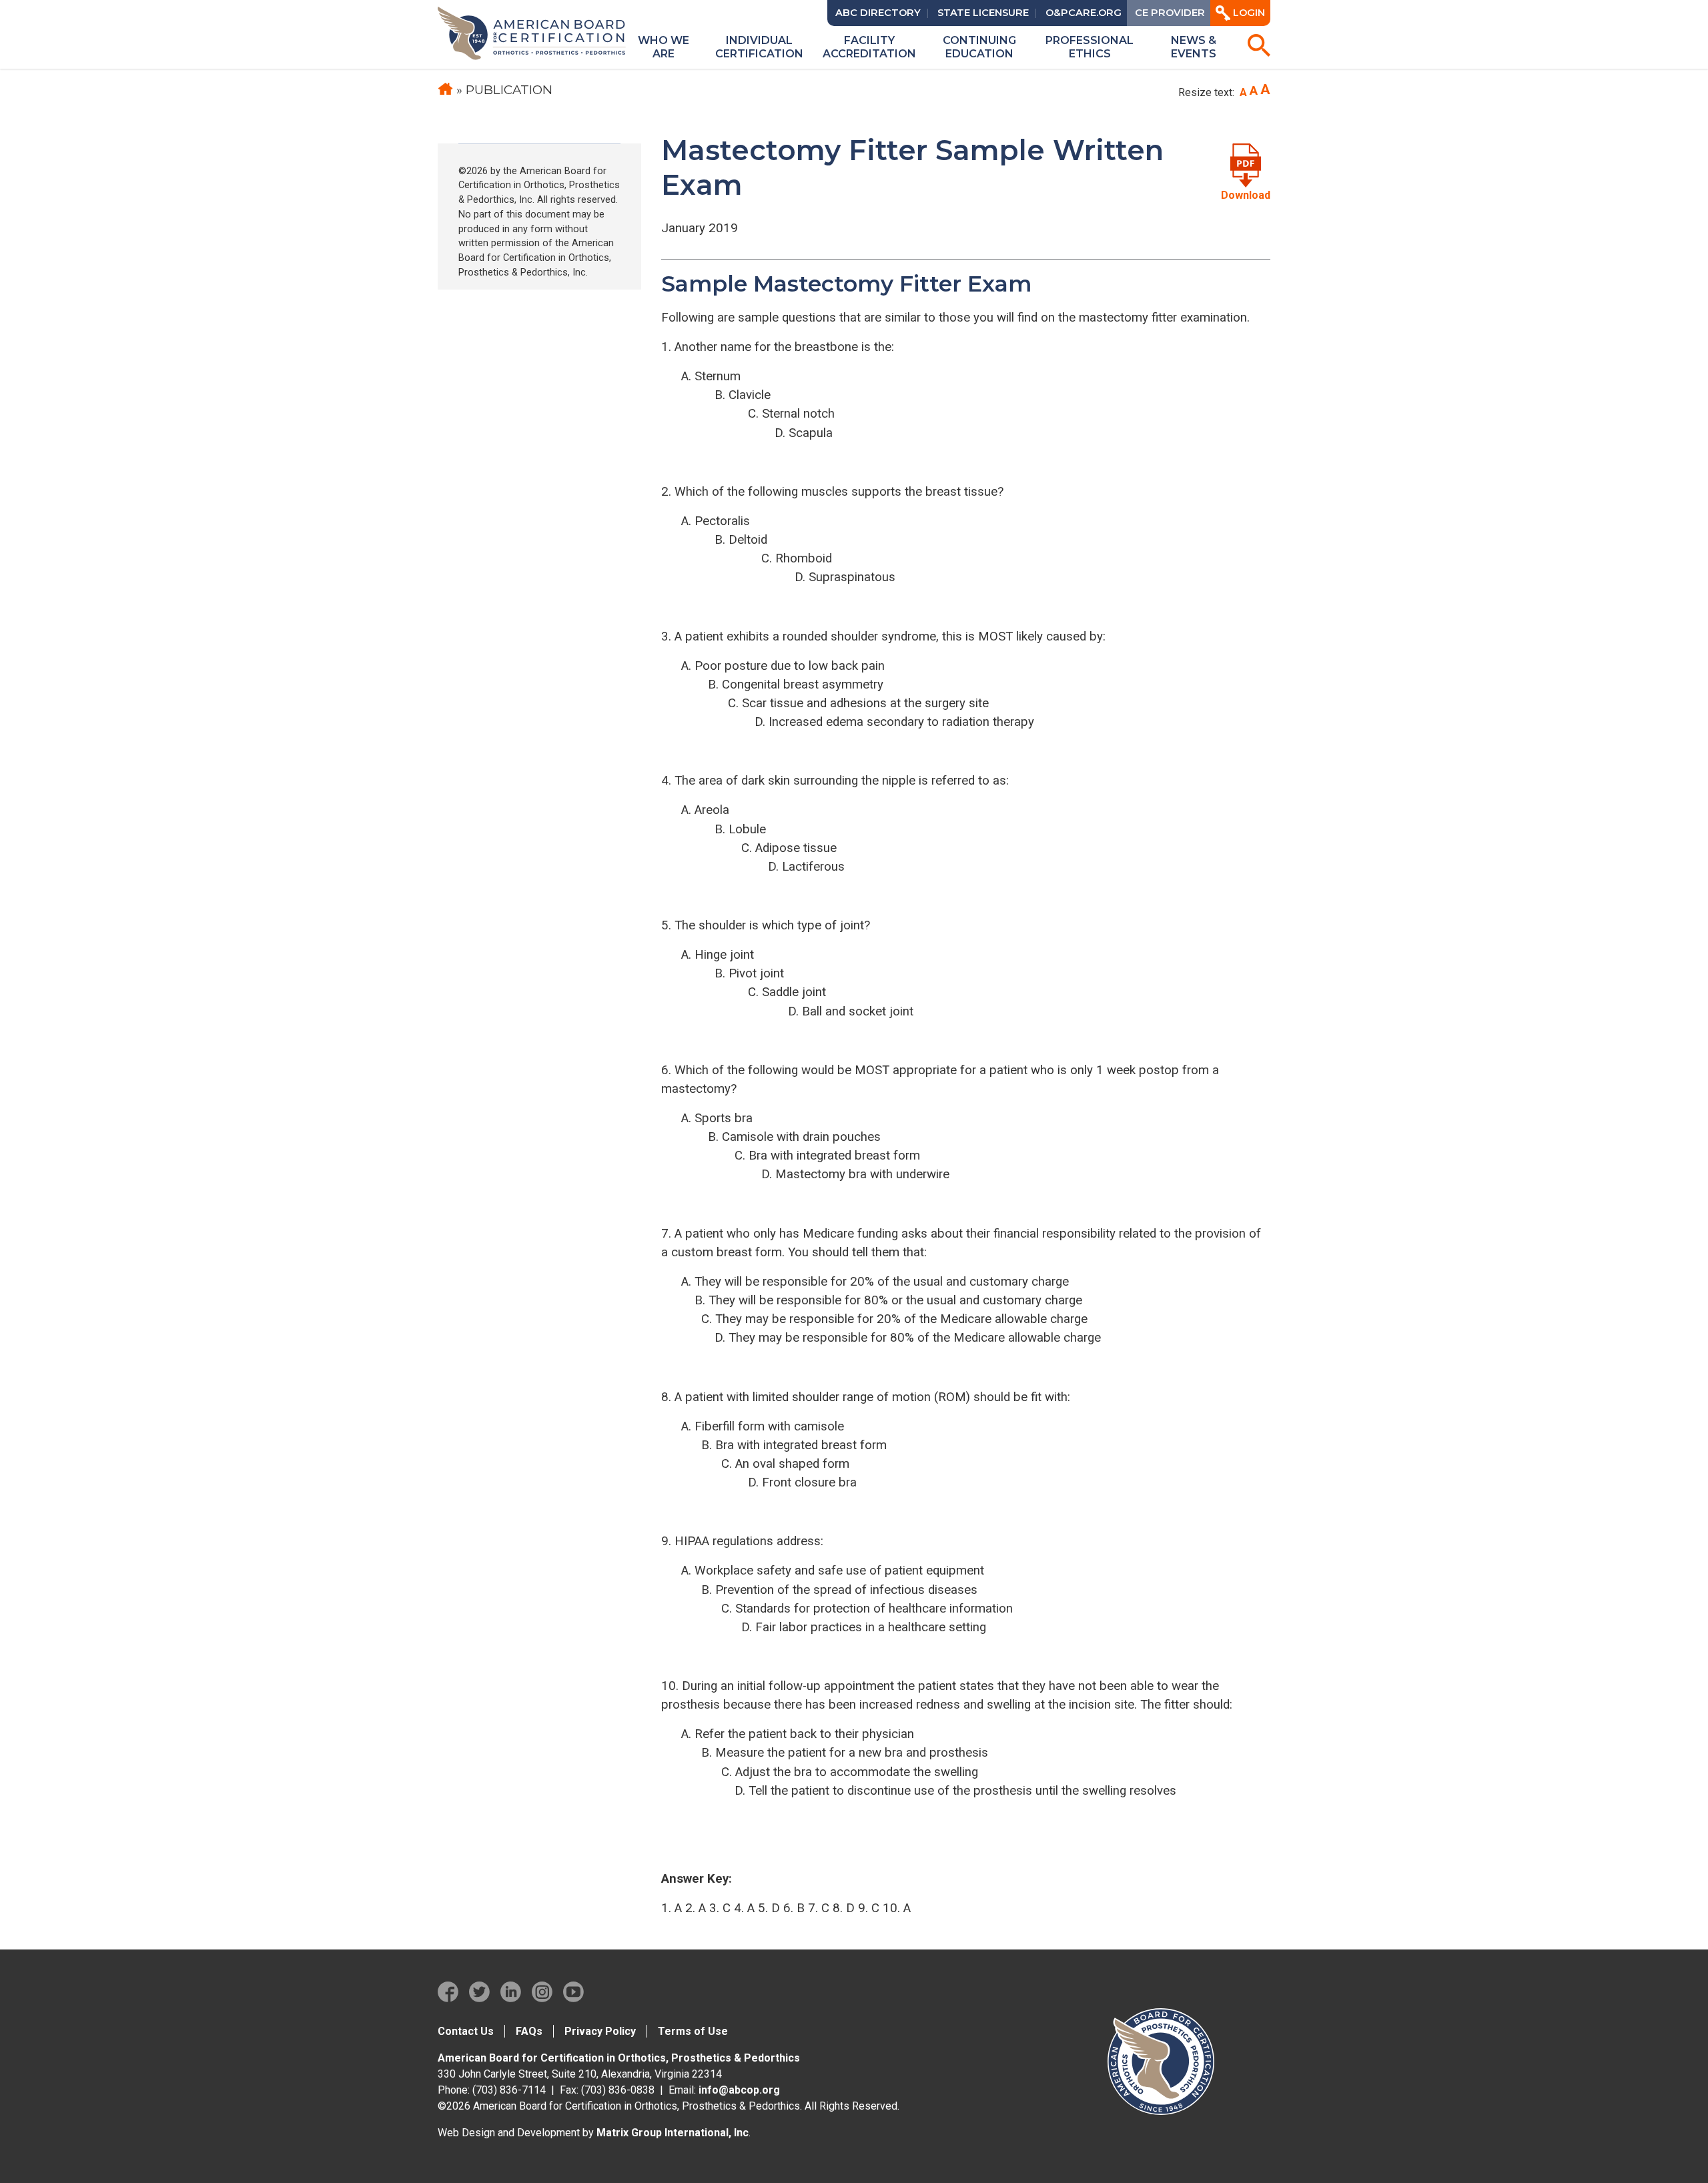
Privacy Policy (600, 2031)
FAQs (529, 2031)
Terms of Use (693, 2031)
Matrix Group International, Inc (673, 2133)
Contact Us (466, 2031)
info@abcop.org (739, 2090)
